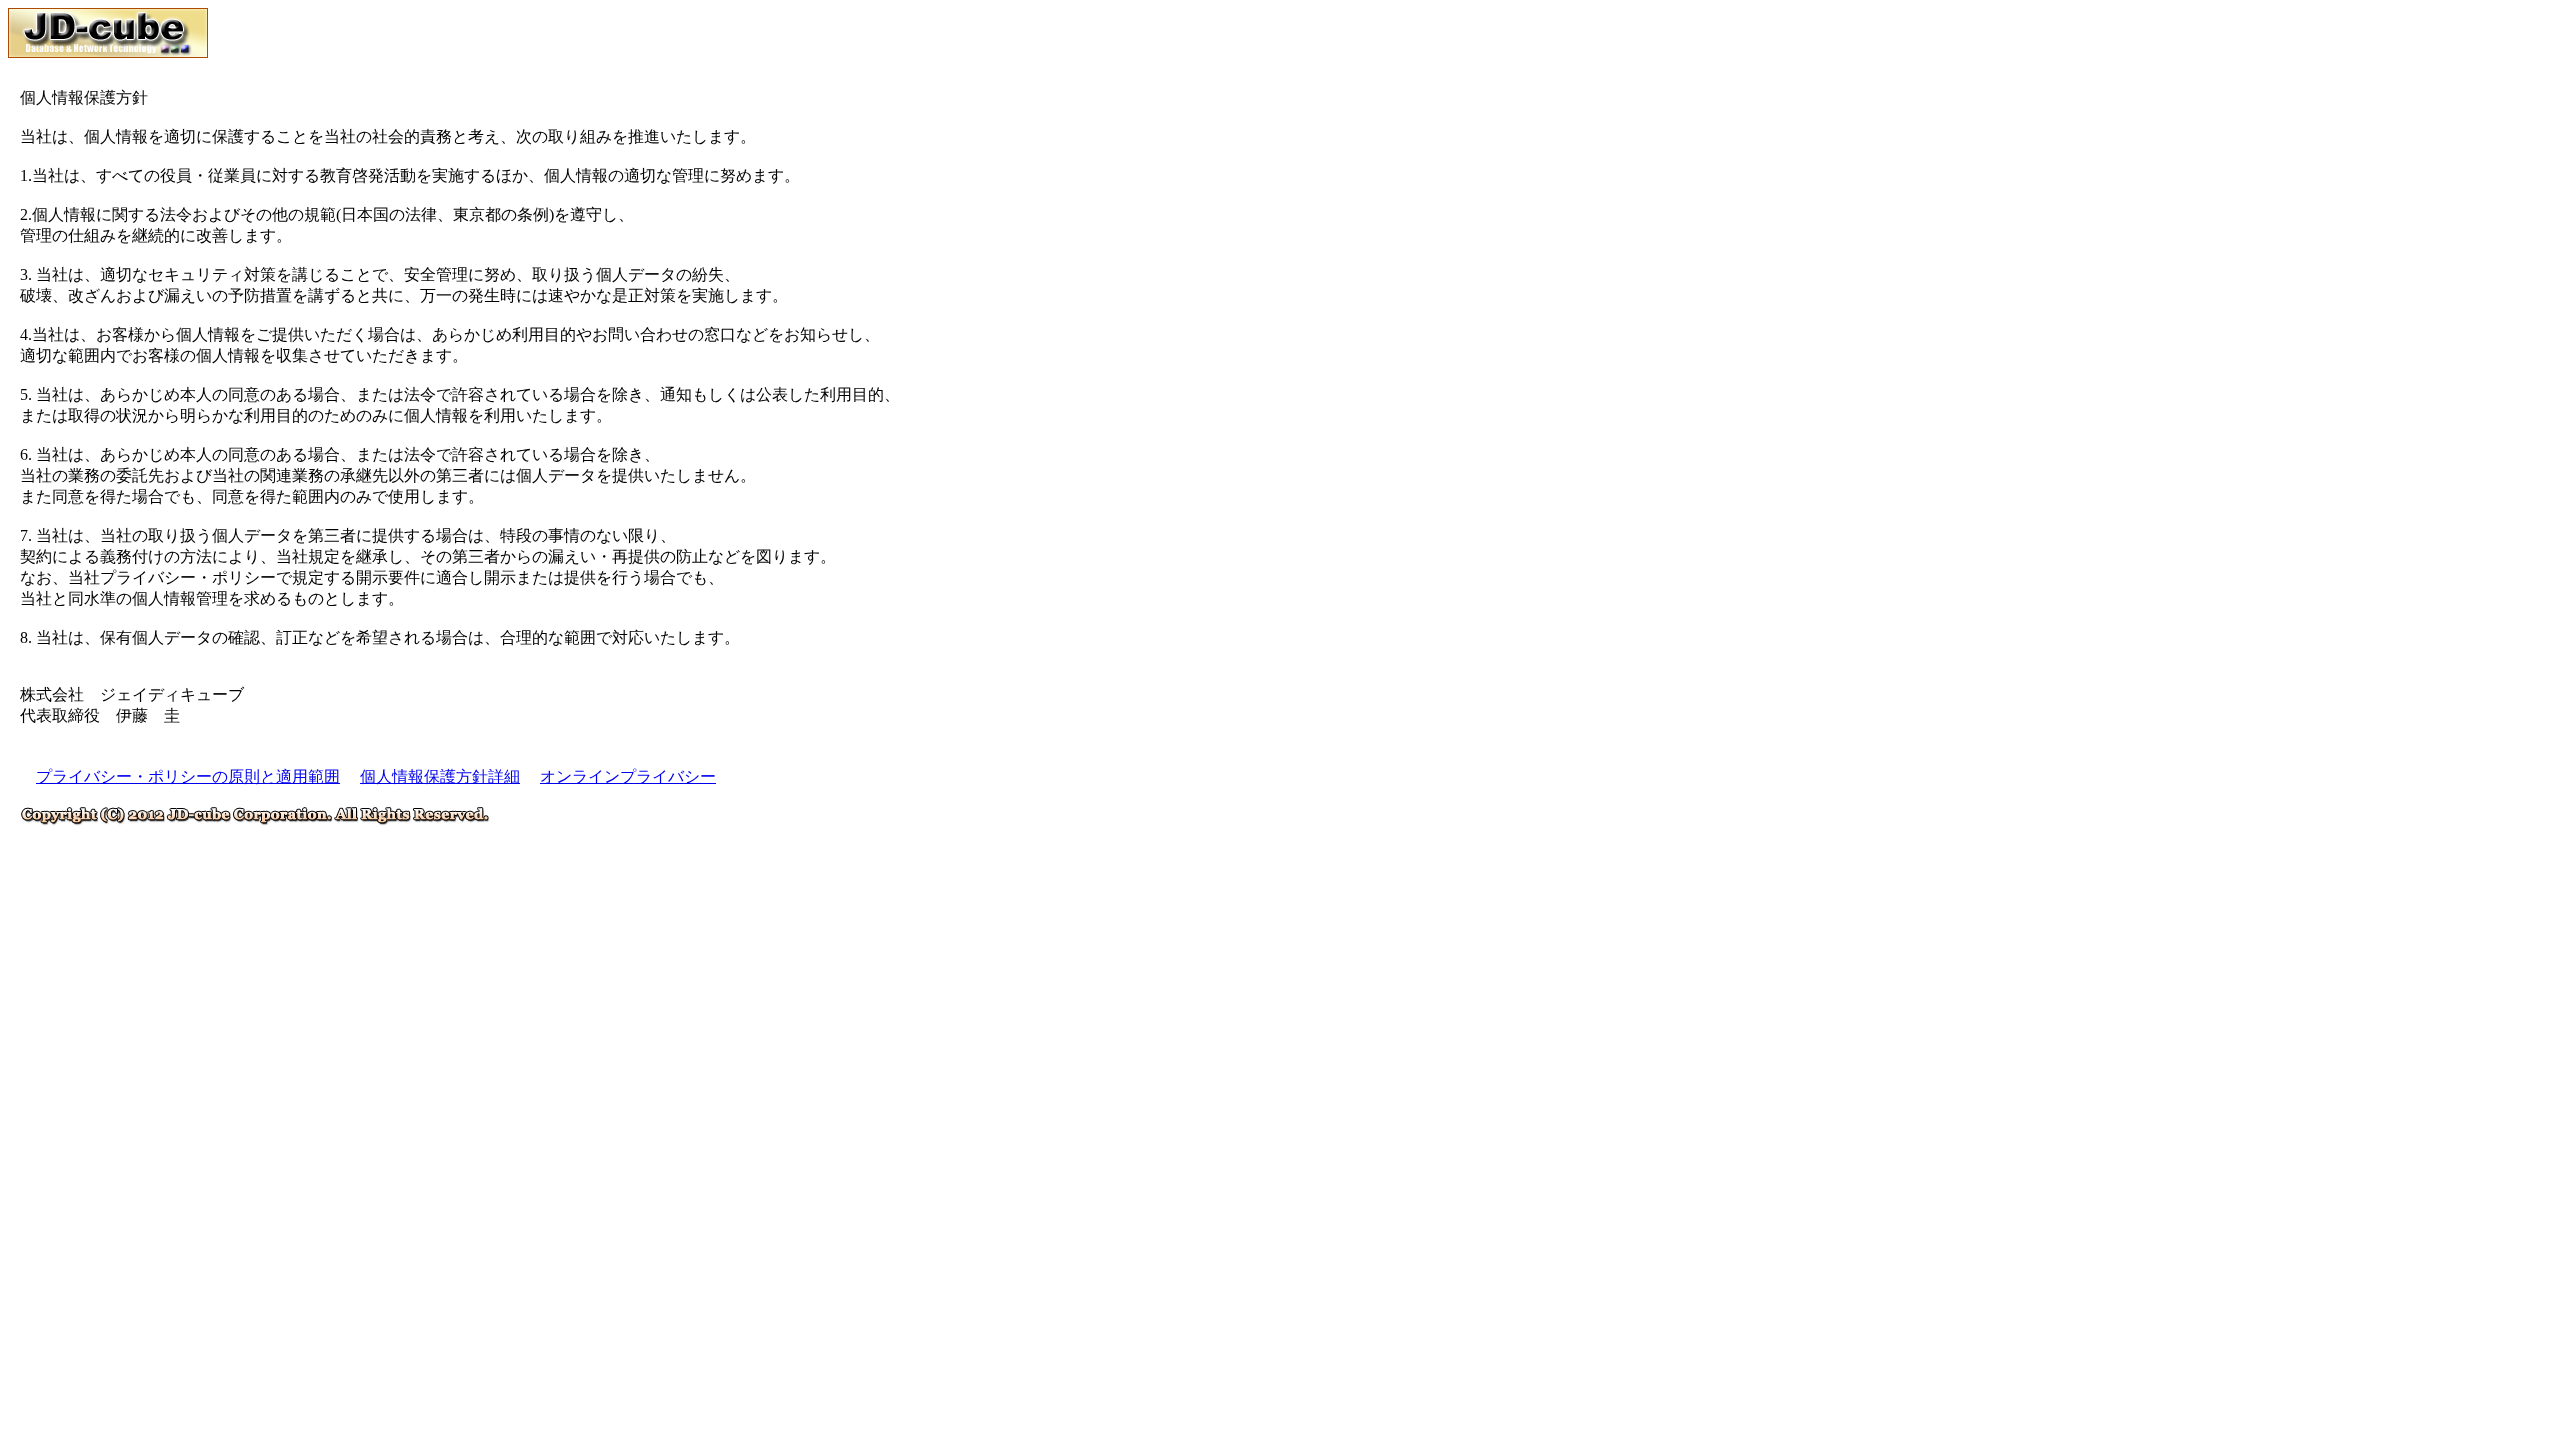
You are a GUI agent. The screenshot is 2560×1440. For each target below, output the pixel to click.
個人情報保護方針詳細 (440, 776)
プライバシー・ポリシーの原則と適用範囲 (188, 776)
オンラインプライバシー (628, 776)
